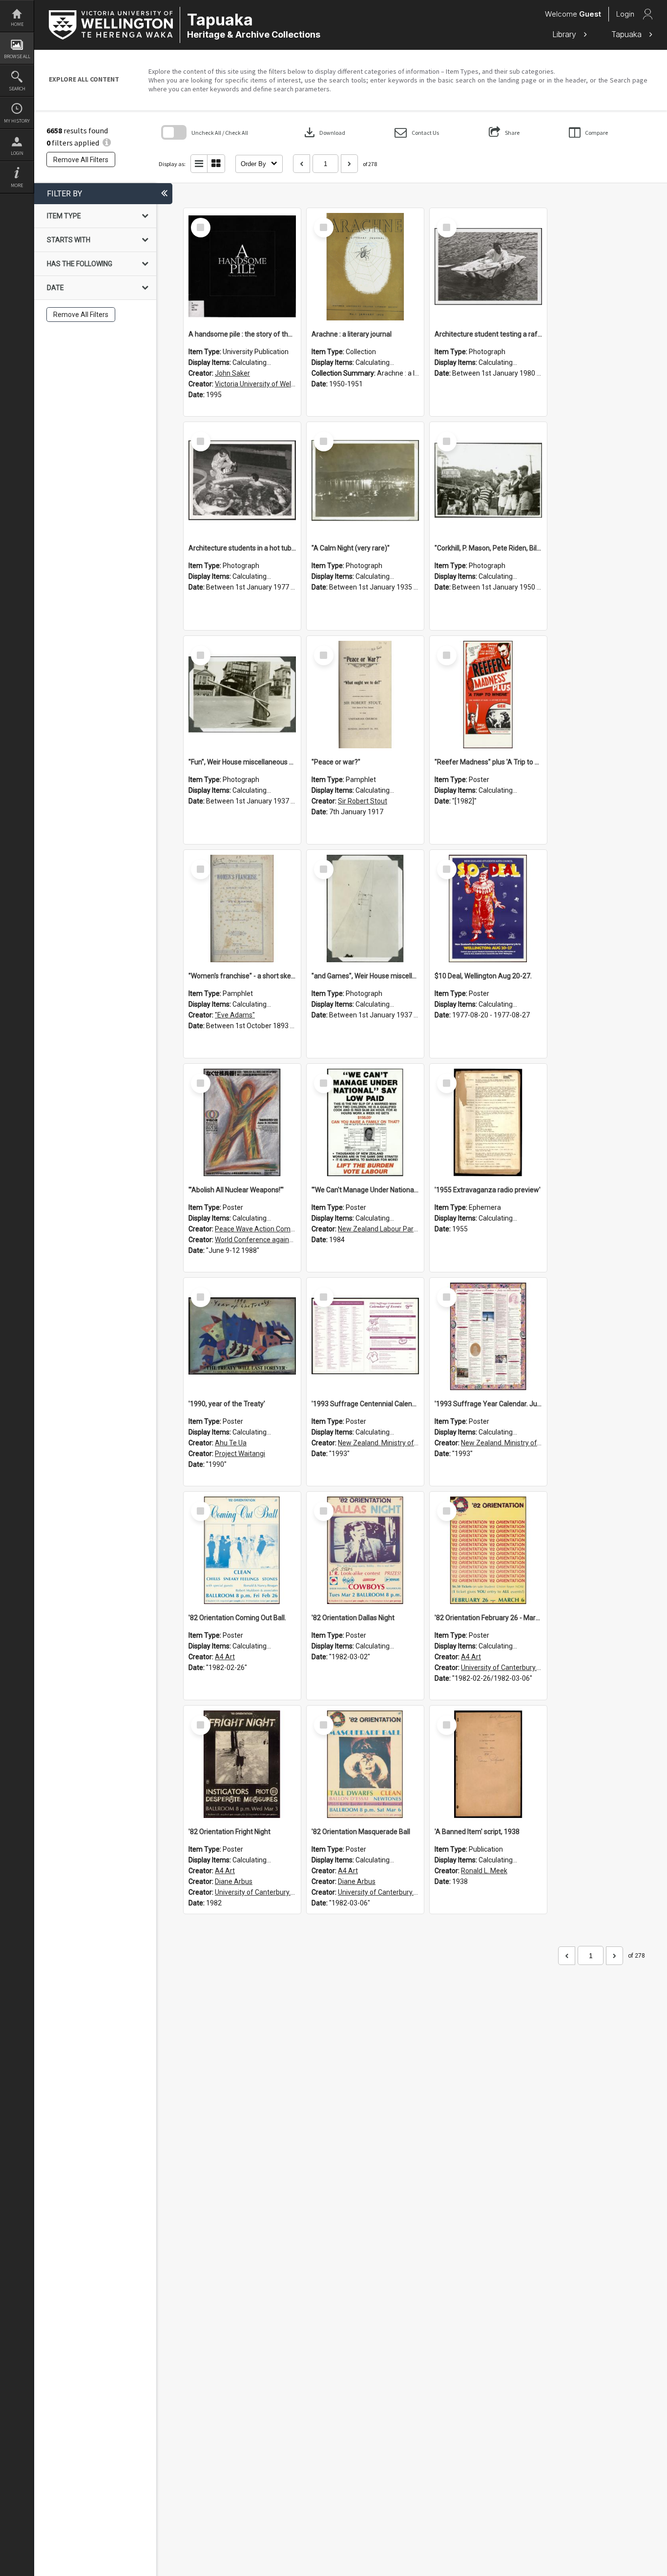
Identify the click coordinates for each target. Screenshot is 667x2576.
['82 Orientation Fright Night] (242, 1764)
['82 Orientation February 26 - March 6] (488, 1550)
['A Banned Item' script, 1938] (488, 1764)
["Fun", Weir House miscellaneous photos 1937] (242, 695)
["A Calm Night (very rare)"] (365, 481)
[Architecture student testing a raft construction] (488, 267)
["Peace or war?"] (365, 695)
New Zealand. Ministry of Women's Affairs (402, 1443)
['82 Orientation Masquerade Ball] (365, 1764)
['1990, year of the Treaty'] (242, 1336)
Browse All (17, 56)
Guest (590, 14)
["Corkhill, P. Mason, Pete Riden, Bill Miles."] (488, 481)
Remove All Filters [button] (81, 160)
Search (17, 89)
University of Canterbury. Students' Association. (534, 1668)
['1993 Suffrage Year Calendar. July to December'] (488, 1336)
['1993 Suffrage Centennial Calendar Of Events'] (365, 1336)
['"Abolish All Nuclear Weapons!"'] (242, 1122)
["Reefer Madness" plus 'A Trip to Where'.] (488, 695)
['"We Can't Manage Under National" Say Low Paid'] (365, 1122)
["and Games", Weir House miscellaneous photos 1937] (365, 908)
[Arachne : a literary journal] (365, 267)
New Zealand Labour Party (379, 1229)
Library (565, 34)
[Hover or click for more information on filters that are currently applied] (107, 143)
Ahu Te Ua (231, 1443)
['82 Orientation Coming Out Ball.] (242, 1550)
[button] (417, 133)
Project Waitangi (240, 1454)
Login (17, 153)
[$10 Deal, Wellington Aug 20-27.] (488, 908)
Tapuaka (628, 34)
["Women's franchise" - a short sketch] (242, 908)
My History (17, 121)
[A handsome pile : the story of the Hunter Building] (242, 267)
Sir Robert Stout (363, 801)
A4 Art (225, 1657)
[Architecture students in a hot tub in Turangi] (242, 481)
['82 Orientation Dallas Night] (365, 1550)
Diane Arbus (234, 1881)
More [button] (17, 185)
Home (17, 24)
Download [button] (324, 132)
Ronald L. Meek (484, 1871)
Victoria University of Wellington (263, 384)
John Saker (232, 373)
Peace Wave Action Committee (263, 1229)
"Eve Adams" (235, 1015)
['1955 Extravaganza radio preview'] (488, 1122)
